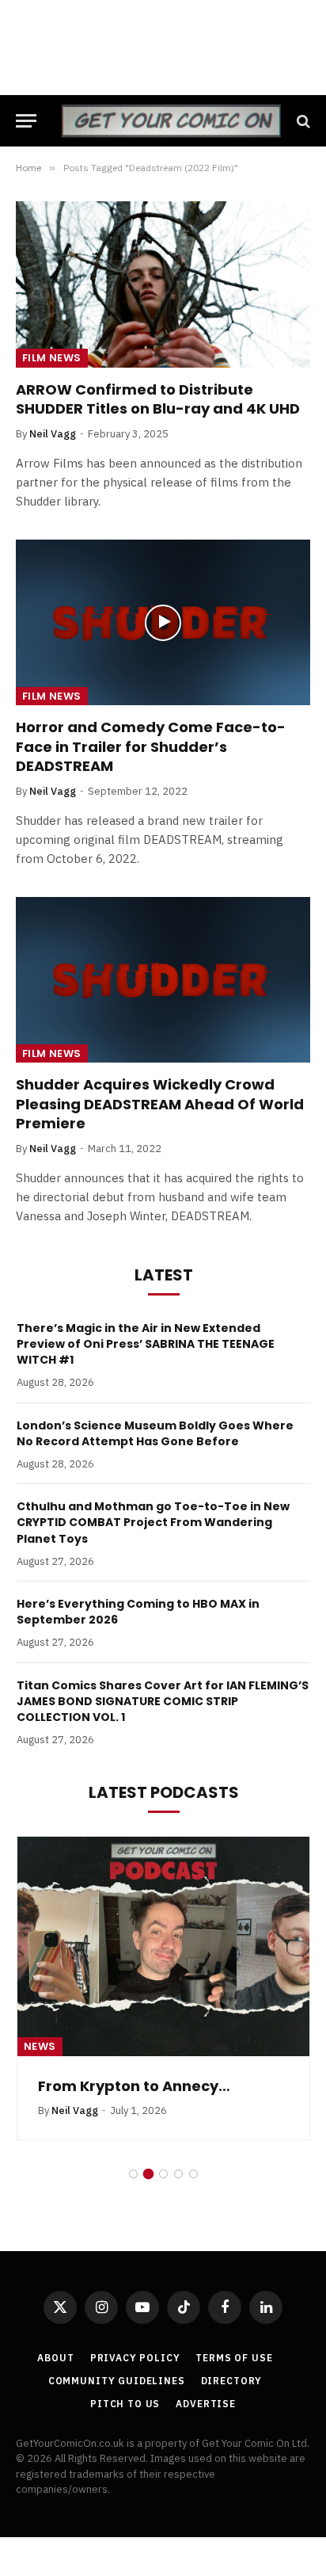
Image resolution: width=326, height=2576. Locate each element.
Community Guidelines (117, 2381)
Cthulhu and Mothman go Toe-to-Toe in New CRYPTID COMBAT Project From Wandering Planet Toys (153, 1522)
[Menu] (26, 121)
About (55, 2358)
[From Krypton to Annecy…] (163, 1946)
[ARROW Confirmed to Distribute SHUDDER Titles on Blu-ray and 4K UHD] (163, 284)
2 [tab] (148, 2174)
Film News (52, 358)
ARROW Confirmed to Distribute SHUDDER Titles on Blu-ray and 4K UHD (158, 399)
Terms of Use (234, 2358)
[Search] (302, 121)
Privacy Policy (135, 2358)
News (40, 2046)
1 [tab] (133, 2174)
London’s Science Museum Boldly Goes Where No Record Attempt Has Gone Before (155, 1433)
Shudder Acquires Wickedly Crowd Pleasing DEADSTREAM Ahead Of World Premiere (160, 1104)
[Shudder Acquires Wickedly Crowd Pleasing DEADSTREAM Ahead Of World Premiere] (163, 980)
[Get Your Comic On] (171, 121)
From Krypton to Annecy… (134, 2086)
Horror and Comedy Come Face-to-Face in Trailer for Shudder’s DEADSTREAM (151, 746)
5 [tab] (193, 2174)
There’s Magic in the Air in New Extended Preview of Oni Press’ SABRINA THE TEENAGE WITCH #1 (146, 1344)
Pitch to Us (125, 2404)
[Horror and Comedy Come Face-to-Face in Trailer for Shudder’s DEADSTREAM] (163, 622)
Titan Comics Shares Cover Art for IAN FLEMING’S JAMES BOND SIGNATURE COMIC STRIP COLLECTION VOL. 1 (163, 1701)
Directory (232, 2381)
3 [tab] (163, 2174)
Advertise (206, 2404)
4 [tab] (178, 2174)
